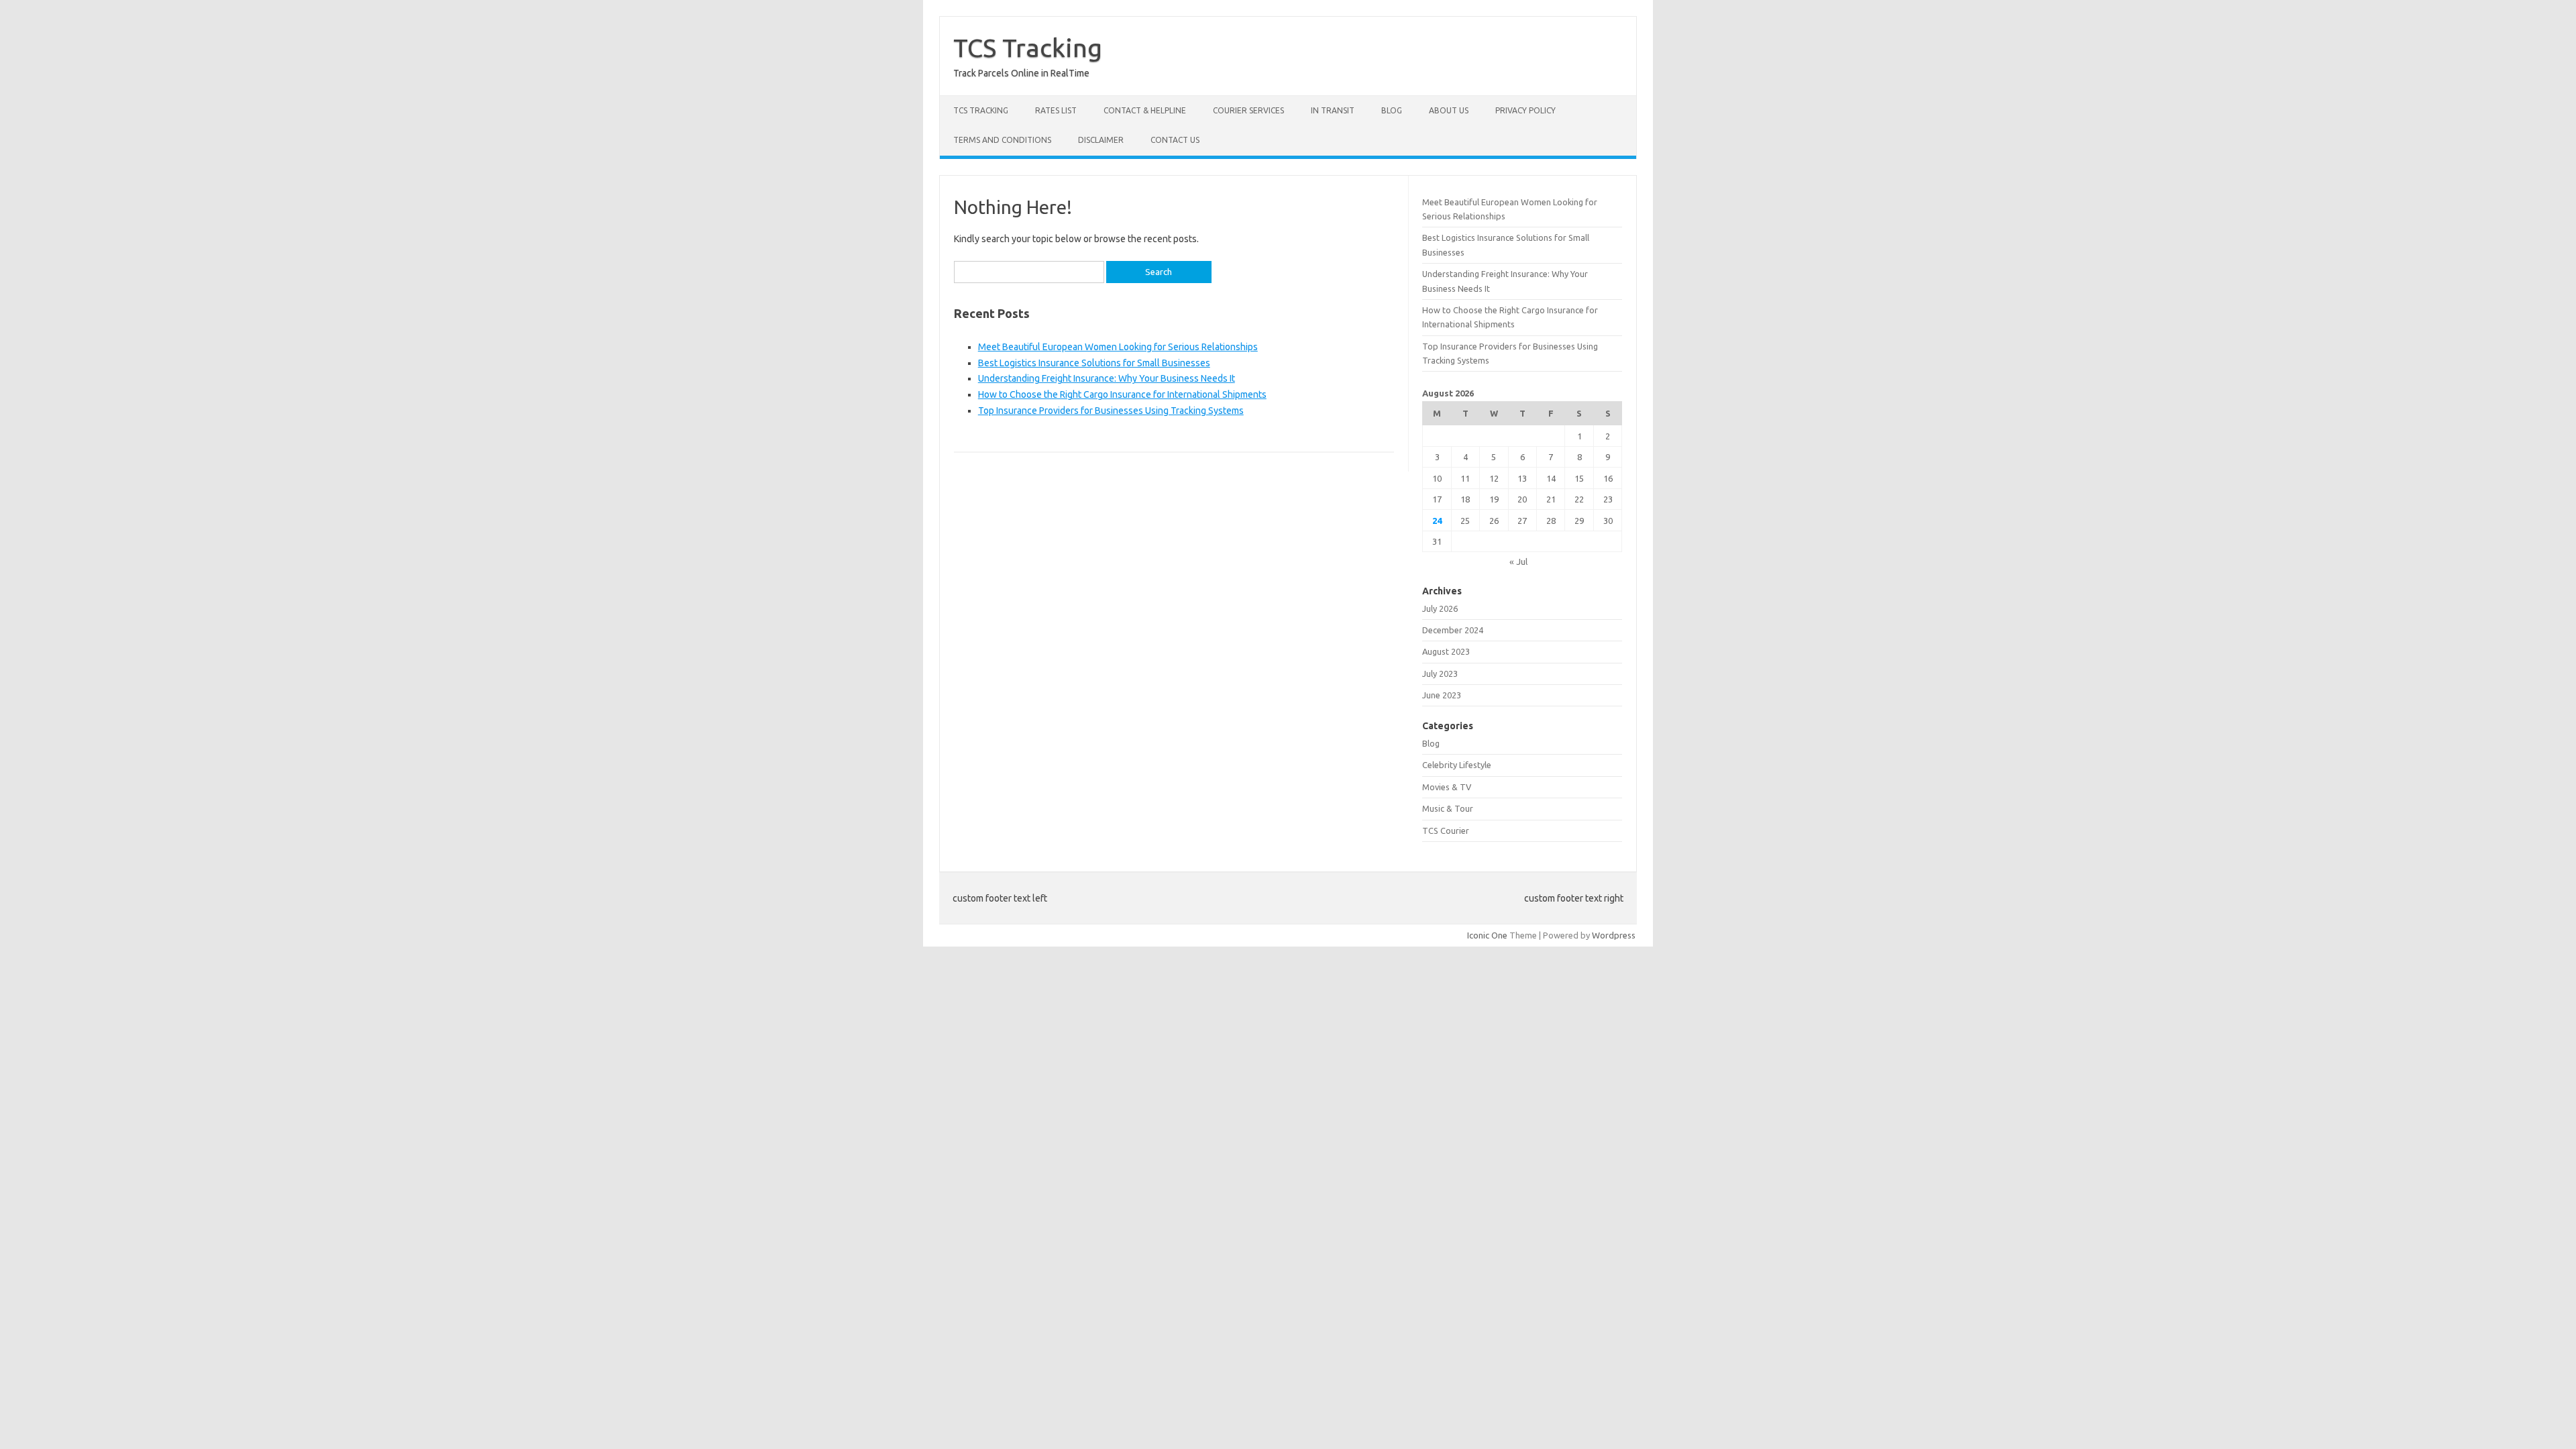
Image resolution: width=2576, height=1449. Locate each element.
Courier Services (1248, 110)
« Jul (1518, 561)
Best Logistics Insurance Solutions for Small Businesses (1094, 363)
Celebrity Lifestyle (1457, 765)
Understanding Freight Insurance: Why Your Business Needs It (1107, 378)
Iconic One (1487, 935)
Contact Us (1175, 140)
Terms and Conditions (1002, 140)
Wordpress (1614, 935)
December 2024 (1453, 630)
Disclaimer (1101, 140)
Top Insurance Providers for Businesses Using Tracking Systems (1111, 411)
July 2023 (1440, 674)
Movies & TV (1447, 787)
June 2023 (1442, 695)
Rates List (1056, 110)
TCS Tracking (1028, 48)
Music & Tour (1448, 808)
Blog (1392, 110)
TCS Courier (1446, 830)
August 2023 (1446, 651)
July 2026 (1440, 608)
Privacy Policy (1525, 110)
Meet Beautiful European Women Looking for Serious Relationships (1118, 347)
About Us (1449, 110)
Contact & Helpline (1145, 110)
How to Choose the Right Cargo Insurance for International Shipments (1122, 394)
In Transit (1333, 110)
